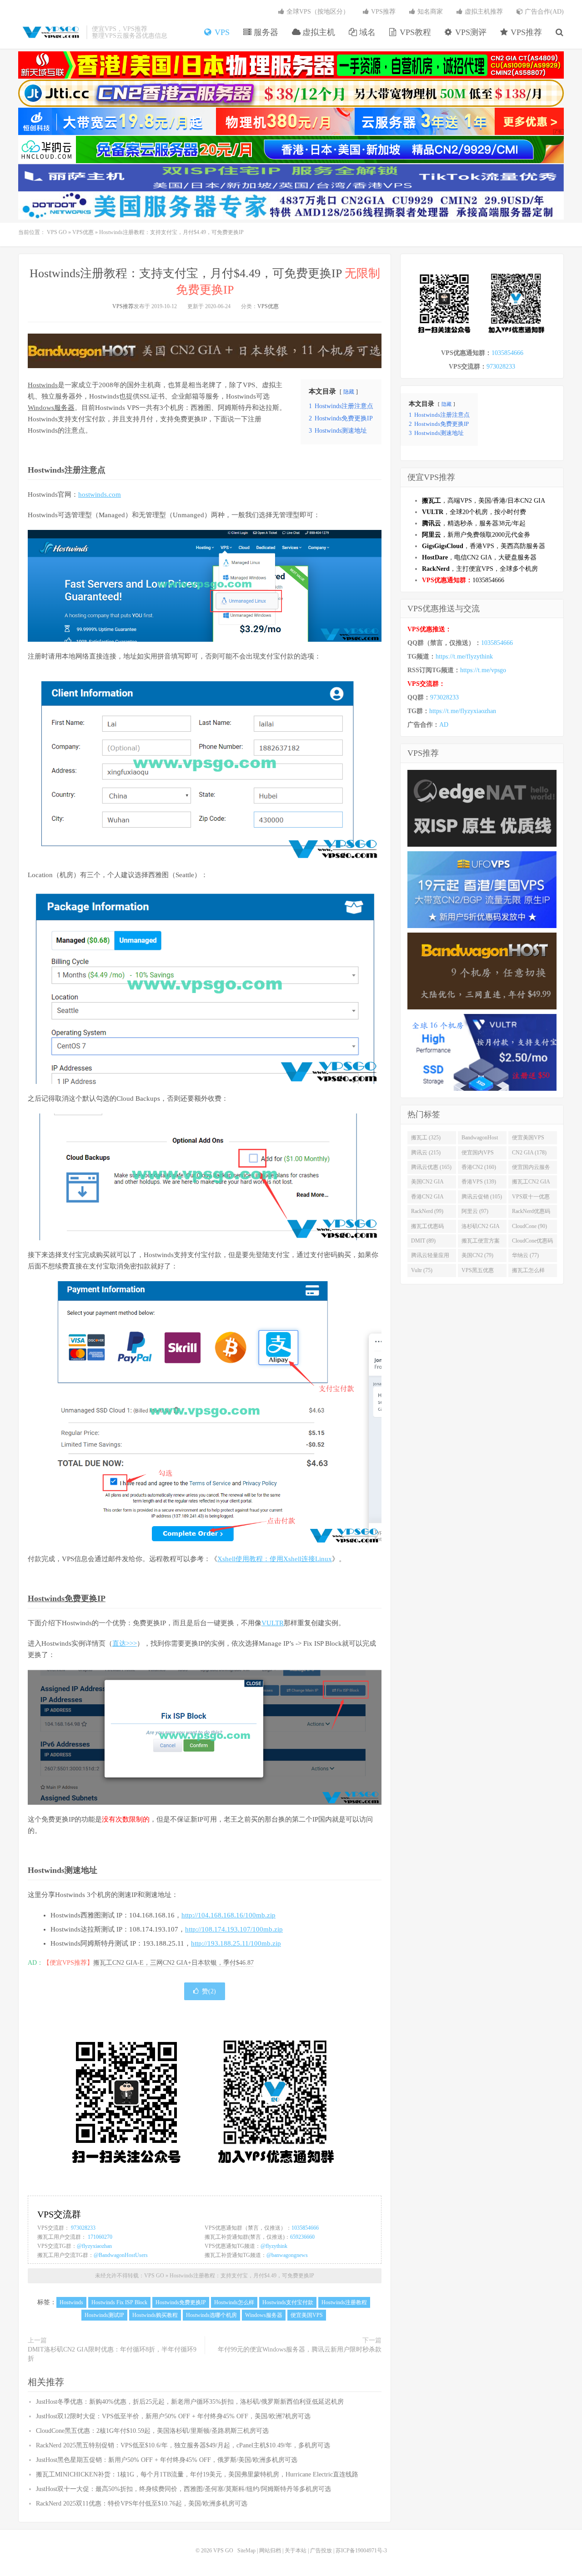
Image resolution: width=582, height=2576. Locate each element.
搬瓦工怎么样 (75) (528, 1272)
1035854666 (305, 2228)
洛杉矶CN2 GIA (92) (481, 1228)
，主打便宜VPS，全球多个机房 (480, 569)
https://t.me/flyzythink (464, 656)
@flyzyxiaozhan (94, 2246)
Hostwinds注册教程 (344, 2302)
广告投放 (321, 2551)
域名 (366, 32)
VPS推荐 (525, 32)
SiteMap (246, 2551)
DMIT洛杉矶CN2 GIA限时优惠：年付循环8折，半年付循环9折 (112, 2354)
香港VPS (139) (479, 1182)
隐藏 (349, 392)
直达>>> (125, 1643)
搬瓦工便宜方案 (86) (481, 1243)
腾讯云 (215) (426, 1153)
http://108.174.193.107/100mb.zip (234, 1929)
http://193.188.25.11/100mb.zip (236, 1943)
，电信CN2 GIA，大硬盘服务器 (479, 557)
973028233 (83, 2228)
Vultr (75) (422, 1270)
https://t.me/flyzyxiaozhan (463, 711)
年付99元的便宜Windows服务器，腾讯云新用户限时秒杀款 (300, 2349)
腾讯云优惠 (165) (431, 1167)
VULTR (273, 1623)
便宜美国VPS (307, 2315)
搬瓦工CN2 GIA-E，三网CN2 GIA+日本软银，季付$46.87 (173, 1963)
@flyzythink (274, 2246)
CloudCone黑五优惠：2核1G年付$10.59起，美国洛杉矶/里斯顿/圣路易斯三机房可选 (152, 2431)
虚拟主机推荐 (483, 12)
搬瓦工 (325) (426, 1138)
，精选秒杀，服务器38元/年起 (474, 523)
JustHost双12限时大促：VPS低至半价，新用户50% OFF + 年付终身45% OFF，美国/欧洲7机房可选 (173, 2416)
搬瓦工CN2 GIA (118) (531, 1183)
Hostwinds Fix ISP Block (119, 2302)
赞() (209, 1991)
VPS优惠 (83, 232)
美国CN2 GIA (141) (427, 1183)
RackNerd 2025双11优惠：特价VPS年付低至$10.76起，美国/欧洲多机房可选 (142, 2504)
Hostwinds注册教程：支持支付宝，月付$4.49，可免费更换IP (242, 2276)
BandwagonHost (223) (480, 1139)
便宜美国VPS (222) (528, 1139)
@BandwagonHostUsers (121, 2255)
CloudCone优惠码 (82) (532, 1243)
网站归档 (270, 2551)
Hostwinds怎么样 (234, 2302)
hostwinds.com (100, 494)
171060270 (100, 2237)
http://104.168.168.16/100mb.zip (228, 1915)
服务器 (265, 32)
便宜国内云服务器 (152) (531, 1169)
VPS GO (50, 32)
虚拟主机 (318, 32)
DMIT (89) (423, 1241)
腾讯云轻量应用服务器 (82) (430, 1257)
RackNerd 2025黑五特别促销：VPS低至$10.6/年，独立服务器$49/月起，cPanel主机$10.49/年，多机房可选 (183, 2445)
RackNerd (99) (427, 1211)
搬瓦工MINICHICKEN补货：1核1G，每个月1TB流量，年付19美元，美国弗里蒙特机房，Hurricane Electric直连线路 (197, 2474)
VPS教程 (414, 32)
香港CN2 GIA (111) (427, 1198)
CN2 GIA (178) (529, 1153)
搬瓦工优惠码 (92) (427, 1228)
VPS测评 (470, 32)
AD (444, 725)
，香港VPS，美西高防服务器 (484, 546)
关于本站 (296, 2551)
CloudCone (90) (529, 1226)
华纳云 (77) (525, 1255)
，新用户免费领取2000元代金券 (476, 535)
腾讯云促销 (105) (482, 1197)
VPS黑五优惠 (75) (478, 1272)
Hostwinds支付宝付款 (288, 2302)
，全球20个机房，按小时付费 (474, 512)
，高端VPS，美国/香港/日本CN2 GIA (484, 501)
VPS (221, 32)
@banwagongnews (287, 2255)
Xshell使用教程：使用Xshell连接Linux (275, 1559)
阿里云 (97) (475, 1211)
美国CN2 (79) (477, 1255)
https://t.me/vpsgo (483, 670)
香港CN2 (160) (479, 1167)
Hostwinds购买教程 (155, 2315)
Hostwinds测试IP (104, 2315)
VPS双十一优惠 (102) (531, 1198)
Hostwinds (43, 385)
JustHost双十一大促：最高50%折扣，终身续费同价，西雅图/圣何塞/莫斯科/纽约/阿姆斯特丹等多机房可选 (183, 2489)
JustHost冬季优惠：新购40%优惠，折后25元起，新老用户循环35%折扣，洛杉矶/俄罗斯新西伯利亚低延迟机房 (190, 2402)
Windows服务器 (51, 408)
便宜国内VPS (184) (478, 1154)
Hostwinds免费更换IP (67, 1598)
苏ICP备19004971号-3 (361, 2551)
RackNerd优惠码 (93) (531, 1213)
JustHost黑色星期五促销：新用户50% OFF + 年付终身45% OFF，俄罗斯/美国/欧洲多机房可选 (167, 2460)
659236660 (302, 2237)
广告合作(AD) (543, 12)
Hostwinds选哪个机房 (211, 2315)
